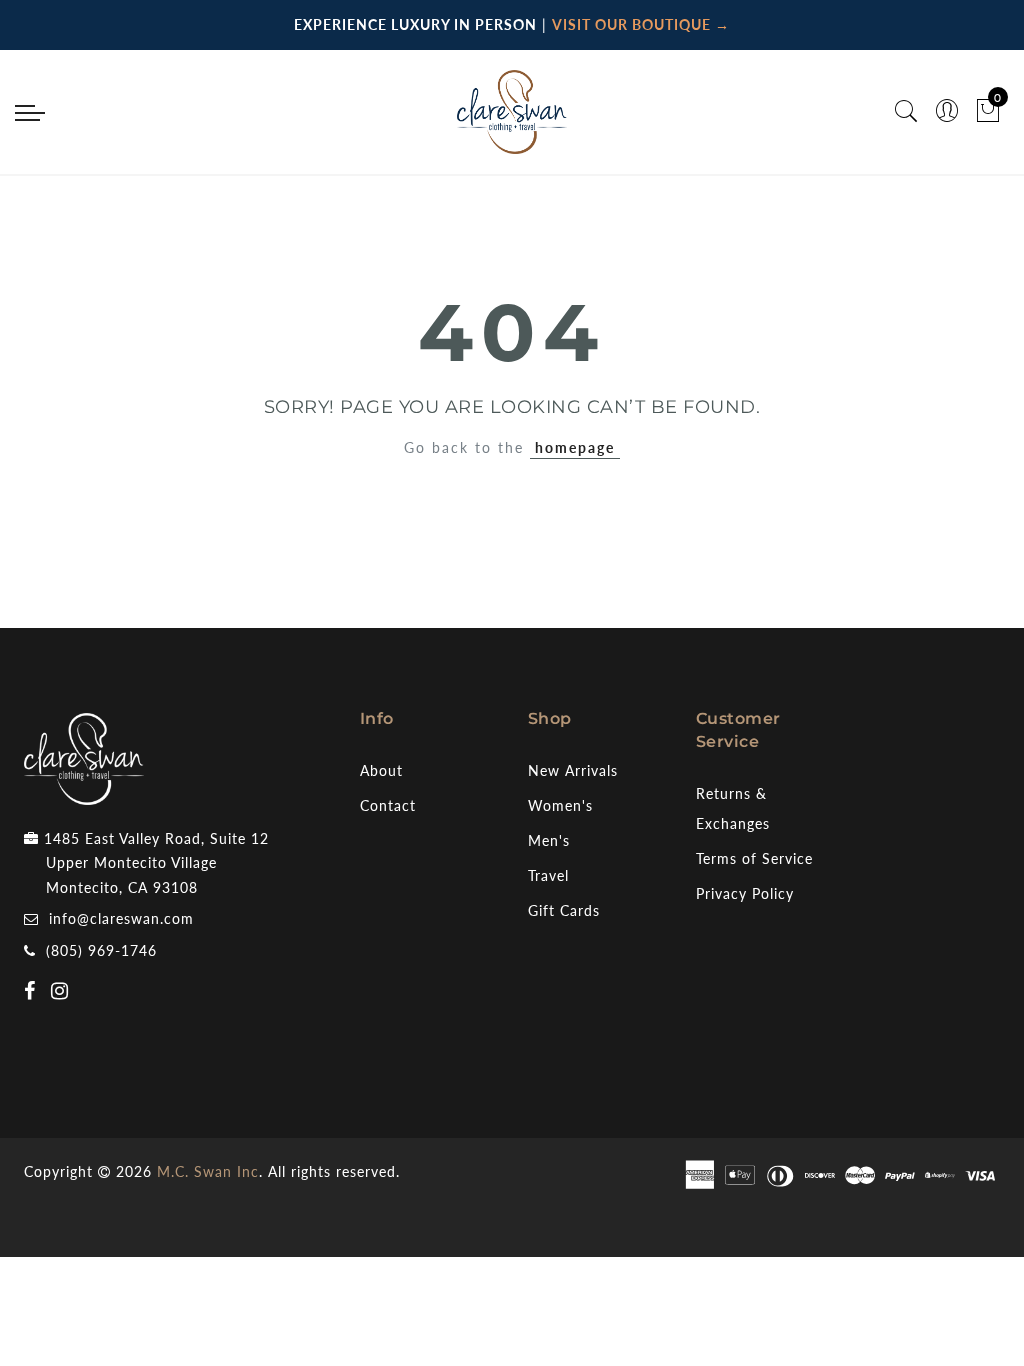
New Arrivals (573, 770)
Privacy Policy (745, 893)
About (381, 770)
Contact (388, 805)
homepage (575, 447)
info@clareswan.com (121, 918)
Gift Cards (564, 910)
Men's (549, 840)
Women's (560, 805)
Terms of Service (754, 858)
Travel (548, 875)
